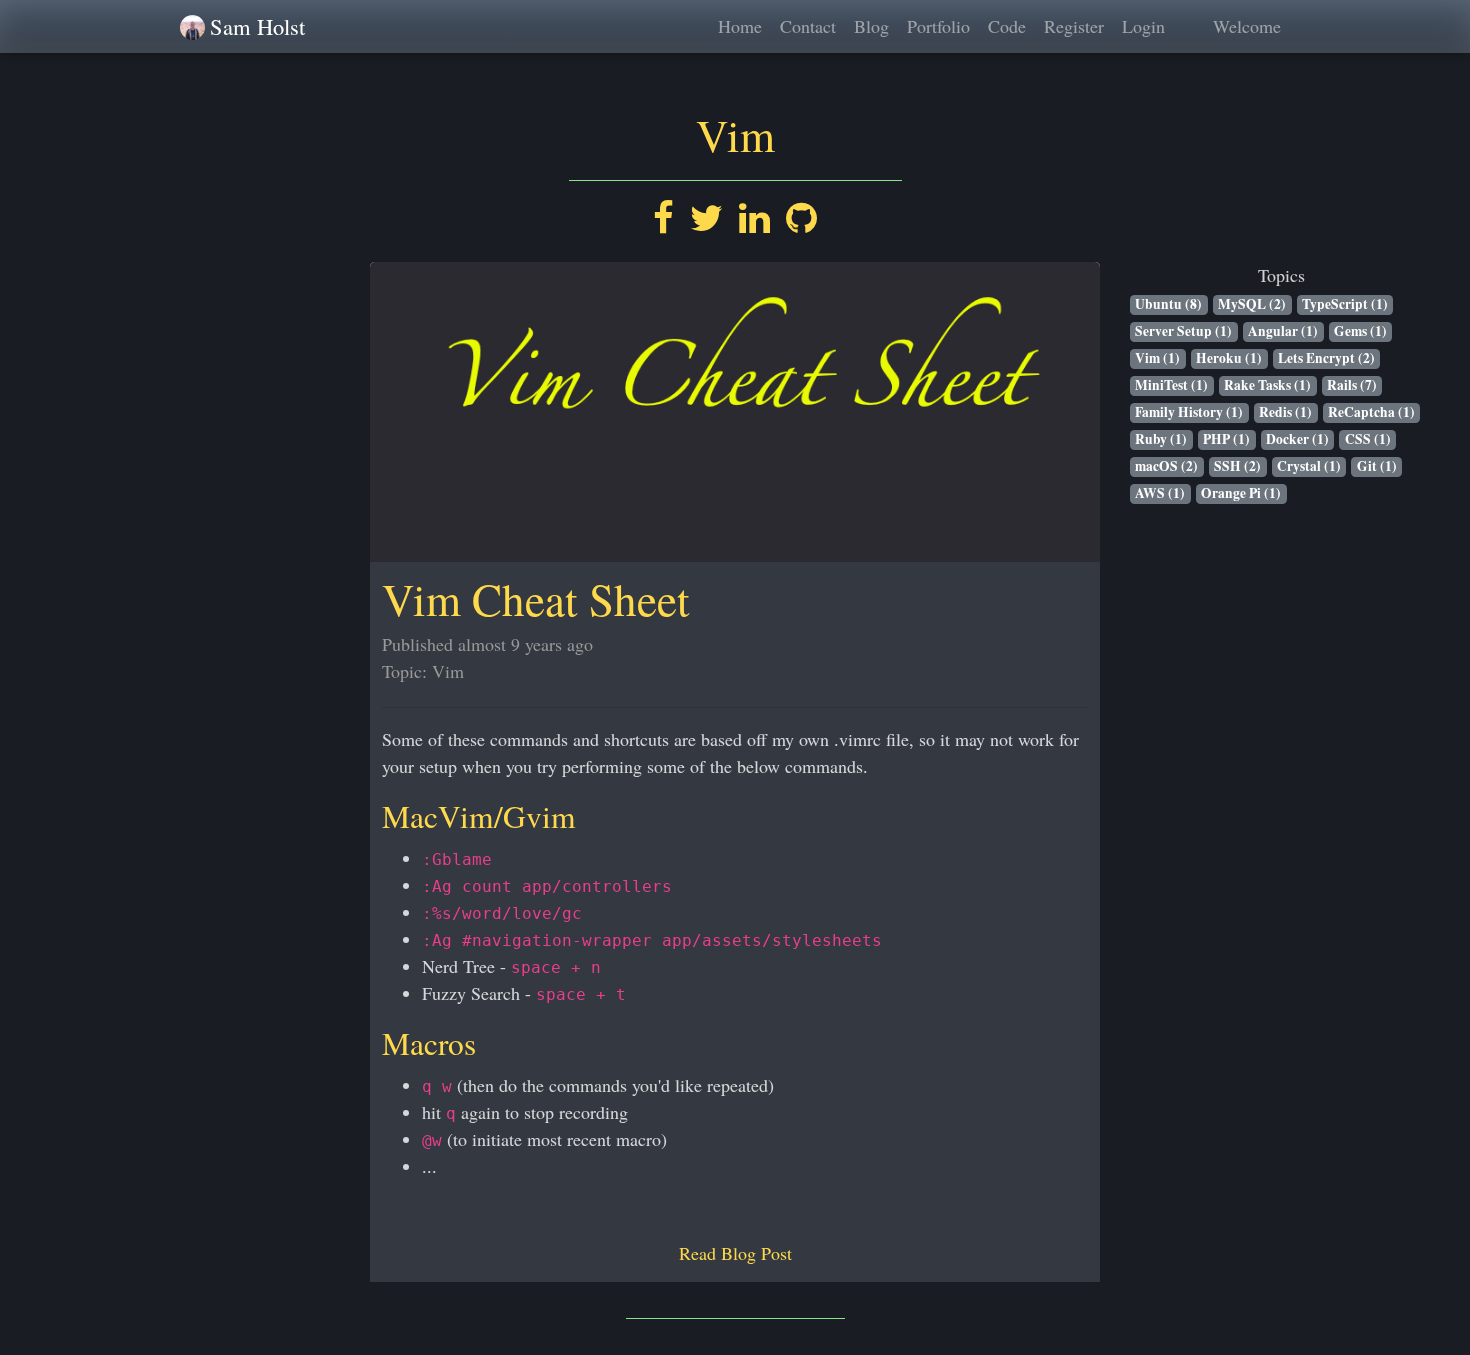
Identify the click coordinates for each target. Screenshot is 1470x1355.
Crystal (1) (1309, 466)
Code (1007, 26)
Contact (808, 26)
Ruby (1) (1161, 439)
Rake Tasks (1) (1267, 385)
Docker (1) (1297, 439)
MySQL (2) (1252, 304)
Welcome (1247, 26)
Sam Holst (257, 26)
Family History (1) (1189, 412)
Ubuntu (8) (1168, 304)
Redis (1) (1285, 412)
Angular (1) (1283, 331)
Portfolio (938, 26)
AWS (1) (1160, 493)
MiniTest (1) (1171, 385)
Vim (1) (1157, 358)
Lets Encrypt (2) (1326, 358)
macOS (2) (1166, 466)
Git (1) (1377, 466)
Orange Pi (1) (1241, 493)
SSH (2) (1237, 466)
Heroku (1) (1229, 358)
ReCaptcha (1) (1371, 412)
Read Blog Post (735, 1253)
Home (740, 26)
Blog (871, 26)
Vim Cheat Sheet (536, 599)
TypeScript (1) (1345, 304)
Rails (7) (1352, 385)
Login (1143, 26)
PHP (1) (1226, 439)
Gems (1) (1360, 331)
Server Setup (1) (1183, 331)
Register (1074, 26)
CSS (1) (1368, 439)
